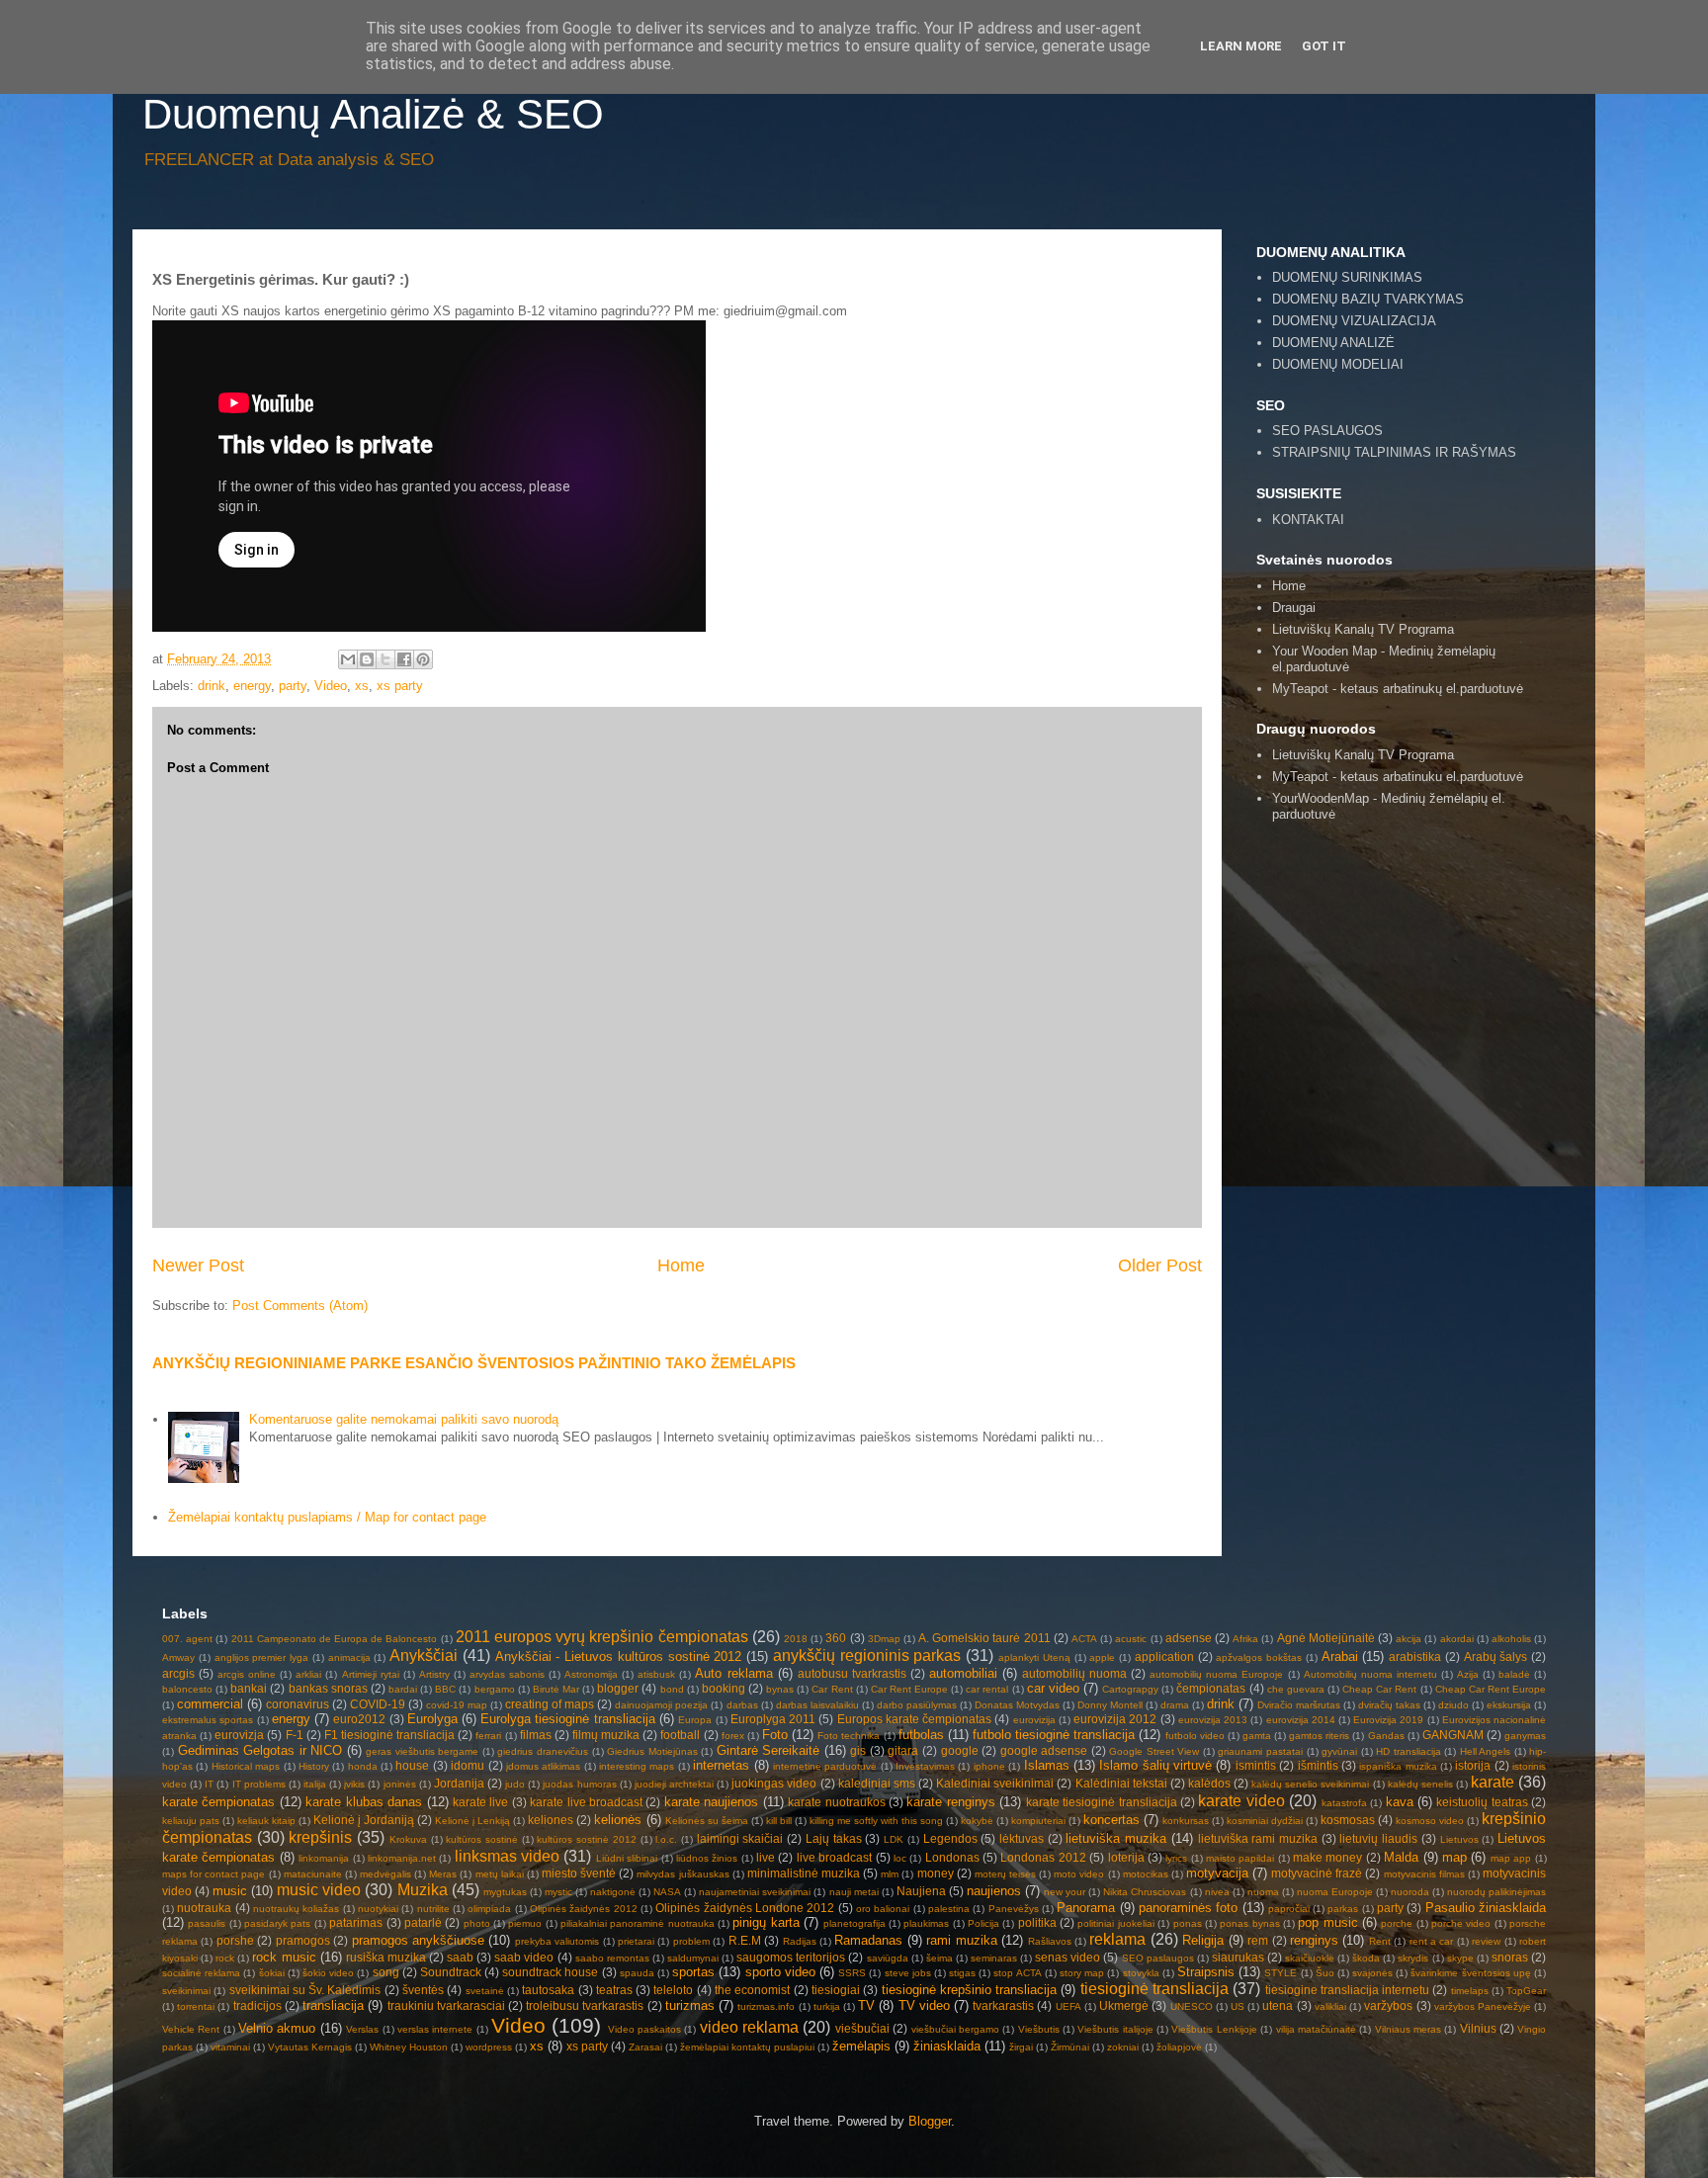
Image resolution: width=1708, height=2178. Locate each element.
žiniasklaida (947, 2046)
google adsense (1044, 1750)
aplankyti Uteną (1034, 1657)
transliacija (333, 2005)
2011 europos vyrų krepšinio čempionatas (602, 1637)
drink (212, 686)
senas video (1067, 1957)
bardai (403, 1689)
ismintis (1256, 1765)
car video (1053, 1688)
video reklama (749, 2027)
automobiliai (963, 1673)
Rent (1380, 1941)
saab (460, 1957)
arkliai (308, 1674)
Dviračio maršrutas (1299, 1705)
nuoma (1263, 1892)
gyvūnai (1339, 1751)
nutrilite (433, 1909)
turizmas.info (766, 2006)
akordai (1457, 1639)
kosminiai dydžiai (1265, 1821)
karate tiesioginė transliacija (1102, 1802)
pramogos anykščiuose (418, 1940)
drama (1175, 1705)
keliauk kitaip (266, 1821)
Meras (443, 1874)
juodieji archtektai (674, 1784)
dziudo (1453, 1705)
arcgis (178, 1673)
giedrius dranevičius (543, 1751)
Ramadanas (868, 1940)
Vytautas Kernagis (310, 2047)
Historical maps (246, 1766)
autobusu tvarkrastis (852, 1673)
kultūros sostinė (482, 1839)
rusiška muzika (386, 1957)
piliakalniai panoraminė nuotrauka (638, 1923)
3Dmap (884, 1639)
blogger (618, 1688)
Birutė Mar (556, 1689)
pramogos (303, 1940)
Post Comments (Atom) (300, 1306)
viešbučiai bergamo (955, 2029)
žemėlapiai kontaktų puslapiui (747, 2047)
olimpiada (489, 1909)
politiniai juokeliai (1115, 1923)
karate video (1241, 1801)
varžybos (1388, 2005)
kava (1400, 1802)
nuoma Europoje (1335, 1892)
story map (1082, 1973)
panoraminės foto (1188, 1908)
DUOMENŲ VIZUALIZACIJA (1354, 321)
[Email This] (348, 659)
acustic (1131, 1639)
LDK (894, 1839)
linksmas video (507, 1856)
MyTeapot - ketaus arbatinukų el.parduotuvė (1398, 689)
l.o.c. (666, 1839)
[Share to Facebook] (404, 659)
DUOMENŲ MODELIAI (1338, 364)
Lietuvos (1459, 1839)
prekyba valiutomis (557, 1941)
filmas (536, 1735)
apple (1102, 1657)
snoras (1510, 1957)
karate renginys (950, 1802)
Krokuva (408, 1839)
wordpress (489, 2047)
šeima (939, 1958)
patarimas (356, 1922)
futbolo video (1195, 1736)
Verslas (362, 2029)
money (936, 1873)
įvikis (354, 1784)
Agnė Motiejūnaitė (1326, 1638)
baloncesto (187, 1689)
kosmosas (1348, 1820)
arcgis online (247, 1674)
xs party (400, 686)
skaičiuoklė (1310, 1958)
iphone (989, 1766)
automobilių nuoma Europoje (1216, 1674)
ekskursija (1509, 1705)
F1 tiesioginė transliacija (389, 1735)
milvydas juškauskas (683, 1874)
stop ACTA (1017, 1973)
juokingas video (774, 1783)
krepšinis (320, 1837)
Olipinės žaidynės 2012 (584, 1909)
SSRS (852, 1973)
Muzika (423, 1890)
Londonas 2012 (1043, 1857)
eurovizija (1034, 1720)
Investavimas (925, 1766)
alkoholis (1511, 1639)
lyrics (1176, 1858)
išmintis (1318, 1765)
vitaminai (230, 2047)
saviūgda (888, 1958)
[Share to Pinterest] (423, 659)
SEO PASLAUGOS (1327, 431)
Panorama (1086, 1908)
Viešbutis (1039, 2029)
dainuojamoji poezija (661, 1705)
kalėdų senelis (1420, 1784)
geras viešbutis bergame (422, 1751)
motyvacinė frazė (1317, 1873)
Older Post (1160, 1265)
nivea (1217, 1892)
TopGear (1526, 1991)
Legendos (950, 1838)
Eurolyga (432, 1719)
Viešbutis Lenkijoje (1214, 2029)
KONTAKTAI (1308, 520)
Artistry (434, 1674)
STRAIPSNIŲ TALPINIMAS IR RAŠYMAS (1394, 452)
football (680, 1735)
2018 (796, 1639)
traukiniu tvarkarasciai (446, 2005)
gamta (1257, 1736)
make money (1327, 1857)
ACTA (1084, 1639)
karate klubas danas (364, 1802)
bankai (249, 1688)
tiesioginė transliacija (1154, 1989)
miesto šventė (579, 1873)
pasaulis (207, 1923)
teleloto (673, 1990)
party (293, 686)
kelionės (618, 1820)
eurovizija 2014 (1301, 1720)
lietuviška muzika (1116, 1838)
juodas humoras (579, 1784)
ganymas (1525, 1736)
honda (363, 1766)
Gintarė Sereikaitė (769, 1750)
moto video (1079, 1874)
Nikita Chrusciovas (1145, 1892)
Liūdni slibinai (627, 1858)
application (1164, 1656)
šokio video (328, 1973)
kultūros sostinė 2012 (586, 1839)
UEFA (1068, 2006)
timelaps (1470, 1991)
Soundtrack (451, 1972)
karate (1493, 1782)
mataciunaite (313, 1874)
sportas (693, 1972)
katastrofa (1344, 1803)
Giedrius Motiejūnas (652, 1751)
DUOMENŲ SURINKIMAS (1347, 277)
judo (515, 1784)
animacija (349, 1657)
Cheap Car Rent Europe (1491, 1689)
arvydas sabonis (507, 1674)
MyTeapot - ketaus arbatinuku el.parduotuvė (1398, 777)
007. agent (187, 1639)
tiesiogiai (836, 1990)
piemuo (525, 1923)
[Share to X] (385, 659)
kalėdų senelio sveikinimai (1310, 1784)
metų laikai (500, 1874)
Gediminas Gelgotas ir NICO (260, 1750)
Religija (1203, 1940)
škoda (1366, 1958)
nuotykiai (378, 1909)
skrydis (1413, 1958)
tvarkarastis (1003, 2005)
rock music (284, 1957)
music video (319, 1890)
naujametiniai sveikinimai (755, 1892)
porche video (1461, 1923)
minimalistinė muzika (804, 1873)
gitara (903, 1750)
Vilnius (1478, 2028)
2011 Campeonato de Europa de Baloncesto (335, 1639)
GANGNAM (1453, 1735)
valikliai (1330, 2006)
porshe (235, 1940)
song (386, 1972)
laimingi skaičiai (740, 1838)
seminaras (994, 1958)
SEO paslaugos (1158, 1958)
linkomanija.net (402, 1858)
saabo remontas (612, 1958)
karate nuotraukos (836, 1802)
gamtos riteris (1319, 1736)
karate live (480, 1802)
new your (1065, 1892)
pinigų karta (766, 1922)
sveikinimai (186, 1991)
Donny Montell (1110, 1705)
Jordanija (459, 1783)
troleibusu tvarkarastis (585, 2005)
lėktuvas (1022, 1838)
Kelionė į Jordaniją (364, 1820)
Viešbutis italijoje (1115, 2029)
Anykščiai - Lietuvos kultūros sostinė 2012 (619, 1656)
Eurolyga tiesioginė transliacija (568, 1719)
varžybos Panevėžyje (1483, 2006)
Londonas (952, 1857)
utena (1278, 2005)
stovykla (1141, 1973)
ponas (1188, 1923)
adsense (1189, 1638)
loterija (1126, 1857)
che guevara (1296, 1689)
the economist (752, 1990)
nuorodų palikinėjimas (1496, 1892)
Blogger (930, 2121)
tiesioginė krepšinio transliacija (970, 1990)
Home (681, 1265)
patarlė (423, 1922)
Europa (695, 1720)
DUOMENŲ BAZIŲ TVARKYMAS (1368, 299)
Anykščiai (424, 1655)
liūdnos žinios (707, 1858)
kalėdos (1209, 1783)
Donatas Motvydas (1017, 1705)
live (766, 1857)
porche (1397, 1923)
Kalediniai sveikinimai (995, 1783)
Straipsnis (1206, 1972)
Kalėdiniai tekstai (1121, 1783)
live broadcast (834, 1857)
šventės (423, 1990)
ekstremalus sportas (208, 1720)
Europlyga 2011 (773, 1719)
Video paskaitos (644, 2029)
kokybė (977, 1821)
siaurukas (1238, 1957)
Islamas (1047, 1765)
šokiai (272, 1973)
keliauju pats (191, 1821)
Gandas (1386, 1736)
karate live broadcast (586, 1802)
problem (691, 1941)
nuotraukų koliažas (296, 1909)
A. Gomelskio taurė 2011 (984, 1638)
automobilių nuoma (1074, 1673)
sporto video (780, 1972)
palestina (949, 1909)
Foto (775, 1735)
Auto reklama (733, 1673)
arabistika (1415, 1656)
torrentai (196, 2006)
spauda (637, 1973)
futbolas (921, 1735)
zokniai (1123, 2047)
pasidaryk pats (277, 1923)
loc (900, 1858)
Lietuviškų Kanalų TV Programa (1363, 629)
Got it (1324, 46)
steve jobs (908, 1973)
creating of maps (550, 1704)
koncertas (1111, 1820)
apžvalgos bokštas (1259, 1657)
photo (477, 1923)
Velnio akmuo (277, 2028)
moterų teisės (1005, 1874)
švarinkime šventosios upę (1470, 1973)
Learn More (1241, 46)
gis (858, 1750)
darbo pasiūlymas (917, 1705)
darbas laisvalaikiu (817, 1705)
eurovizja (239, 1735)
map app (1511, 1858)
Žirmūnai (1070, 2047)
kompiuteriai (1038, 1821)
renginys (1314, 1940)
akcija (1409, 1639)
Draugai (1294, 608)
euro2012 (359, 1719)
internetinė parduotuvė (825, 1766)
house (412, 1765)
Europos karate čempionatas (915, 1719)
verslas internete (435, 2029)
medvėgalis (385, 1874)
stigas (962, 1973)
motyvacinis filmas (1424, 1874)
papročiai (1289, 1909)
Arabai (1340, 1656)
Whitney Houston (409, 2047)
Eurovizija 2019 (1388, 1720)
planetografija (854, 1923)
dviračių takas (1389, 1705)
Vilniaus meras (1408, 2029)
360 (836, 1638)
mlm (890, 1874)
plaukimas (926, 1923)
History (314, 1766)
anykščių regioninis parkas (867, 1655)
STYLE (1281, 1973)
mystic (558, 1892)
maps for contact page (213, 1874)
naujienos (994, 1891)
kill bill (779, 1821)
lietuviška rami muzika (1258, 1838)
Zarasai (645, 2047)
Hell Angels (1486, 1751)
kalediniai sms (877, 1783)
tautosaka (548, 1990)
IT (209, 1784)
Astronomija (591, 1674)
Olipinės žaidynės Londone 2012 (745, 1908)
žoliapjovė (1179, 2047)
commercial (210, 1704)
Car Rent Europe (909, 1689)
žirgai (1021, 2047)
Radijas (800, 1941)
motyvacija (1217, 1873)
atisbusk (656, 1674)
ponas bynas (1249, 1923)
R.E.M (745, 1940)
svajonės (1372, 1973)
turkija (827, 2006)
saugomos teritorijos (791, 1957)
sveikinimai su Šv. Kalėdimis (305, 1990)
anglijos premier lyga (262, 1657)
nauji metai (854, 1892)
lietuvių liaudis (1378, 1838)
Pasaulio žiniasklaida (1486, 1908)
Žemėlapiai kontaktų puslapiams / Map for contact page (327, 1517)
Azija (1468, 1674)
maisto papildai (1240, 1858)
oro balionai (883, 1909)
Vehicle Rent (191, 2029)
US (1238, 2006)
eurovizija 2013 (1213, 1720)
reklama (1117, 1939)
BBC (445, 1689)
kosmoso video (1430, 1821)
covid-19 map (457, 1705)
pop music (1327, 1922)
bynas (780, 1689)
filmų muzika (606, 1735)
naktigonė (613, 1892)
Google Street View (1154, 1751)
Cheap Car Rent (1379, 1689)
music (230, 1891)
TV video (924, 2005)
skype (1460, 1958)
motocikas (1146, 1874)
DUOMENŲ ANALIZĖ (1333, 343)
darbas (742, 1705)
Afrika (1245, 1639)
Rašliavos (1050, 1941)
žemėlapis (861, 2046)
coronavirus (298, 1704)
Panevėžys (1014, 1909)
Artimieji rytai (371, 1674)
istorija (1473, 1765)
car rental (987, 1689)
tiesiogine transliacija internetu (1348, 1990)
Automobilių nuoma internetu (1370, 1674)
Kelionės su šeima (707, 1821)
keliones (551, 1820)
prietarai (636, 1941)
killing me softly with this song (876, 1821)
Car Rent (832, 1689)
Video (331, 686)
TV (866, 2005)
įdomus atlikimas (543, 1766)
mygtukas (505, 1892)
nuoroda (1410, 1892)
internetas (721, 1765)
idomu (468, 1765)
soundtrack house (550, 1972)
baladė (1514, 1674)
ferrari (488, 1736)
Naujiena (921, 1891)
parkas (1343, 1909)
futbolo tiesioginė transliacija (1054, 1735)
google (960, 1750)
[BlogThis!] (367, 659)
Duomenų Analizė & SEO (373, 114)
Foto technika (849, 1736)
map (1454, 1857)
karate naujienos (711, 1802)
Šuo (1325, 1973)
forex (733, 1736)
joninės (400, 1784)
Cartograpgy (1130, 1689)
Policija (983, 1923)
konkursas (1186, 1821)
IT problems (259, 1784)
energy (252, 686)
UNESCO (1192, 2006)
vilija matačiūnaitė (1316, 2029)
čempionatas (1211, 1688)
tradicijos (257, 2005)
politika (1037, 1922)
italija (315, 1784)
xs (362, 686)
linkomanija (324, 1858)
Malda (1401, 1857)
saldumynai (693, 1958)
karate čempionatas (218, 1802)
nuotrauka (204, 1908)
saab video (524, 1957)
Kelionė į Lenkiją (472, 1821)
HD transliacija (1409, 1751)
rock (225, 1958)
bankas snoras (328, 1688)
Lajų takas (834, 1838)
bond (672, 1689)
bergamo (495, 1689)
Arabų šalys (1496, 1656)
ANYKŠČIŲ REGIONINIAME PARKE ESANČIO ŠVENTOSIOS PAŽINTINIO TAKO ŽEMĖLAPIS (474, 1363)
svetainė (485, 1991)
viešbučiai (862, 2028)
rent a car (1432, 1941)
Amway (178, 1657)
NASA (667, 1892)
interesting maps (637, 1766)
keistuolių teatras (1482, 1802)
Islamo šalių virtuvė (1155, 1765)
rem (1258, 1940)
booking (724, 1688)
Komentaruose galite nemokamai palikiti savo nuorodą (404, 1419)
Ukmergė (1124, 2005)
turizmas (690, 2005)
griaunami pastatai (1260, 1751)
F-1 (295, 1735)
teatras (614, 1990)
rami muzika (961, 1940)
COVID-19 (378, 1704)
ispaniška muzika (1398, 1766)
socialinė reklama (201, 1973)
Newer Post (198, 1265)
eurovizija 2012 (1115, 1719)
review (1486, 1941)
